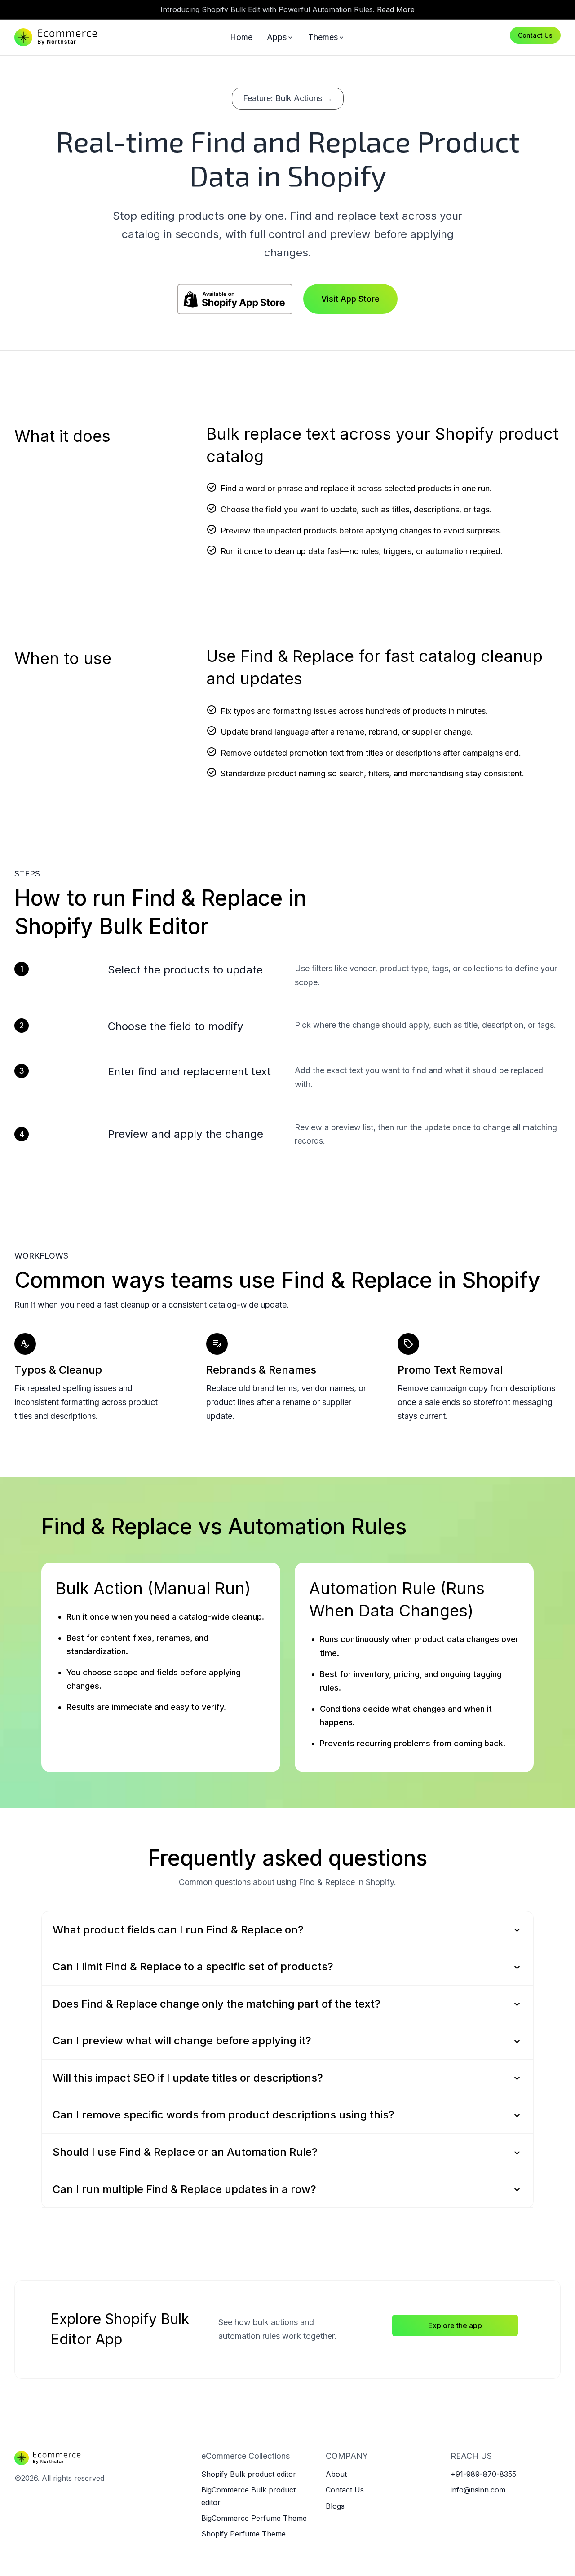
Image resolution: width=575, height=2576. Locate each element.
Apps (280, 37)
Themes (327, 37)
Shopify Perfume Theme (243, 2534)
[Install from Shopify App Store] (235, 299)
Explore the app (455, 2325)
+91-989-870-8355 (483, 2474)
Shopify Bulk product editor (249, 2474)
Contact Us (535, 35)
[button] (287, 1930)
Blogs (335, 2506)
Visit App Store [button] (350, 299)
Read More (396, 9)
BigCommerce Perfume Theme (254, 2518)
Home (241, 37)
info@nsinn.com (478, 2490)
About (336, 2474)
